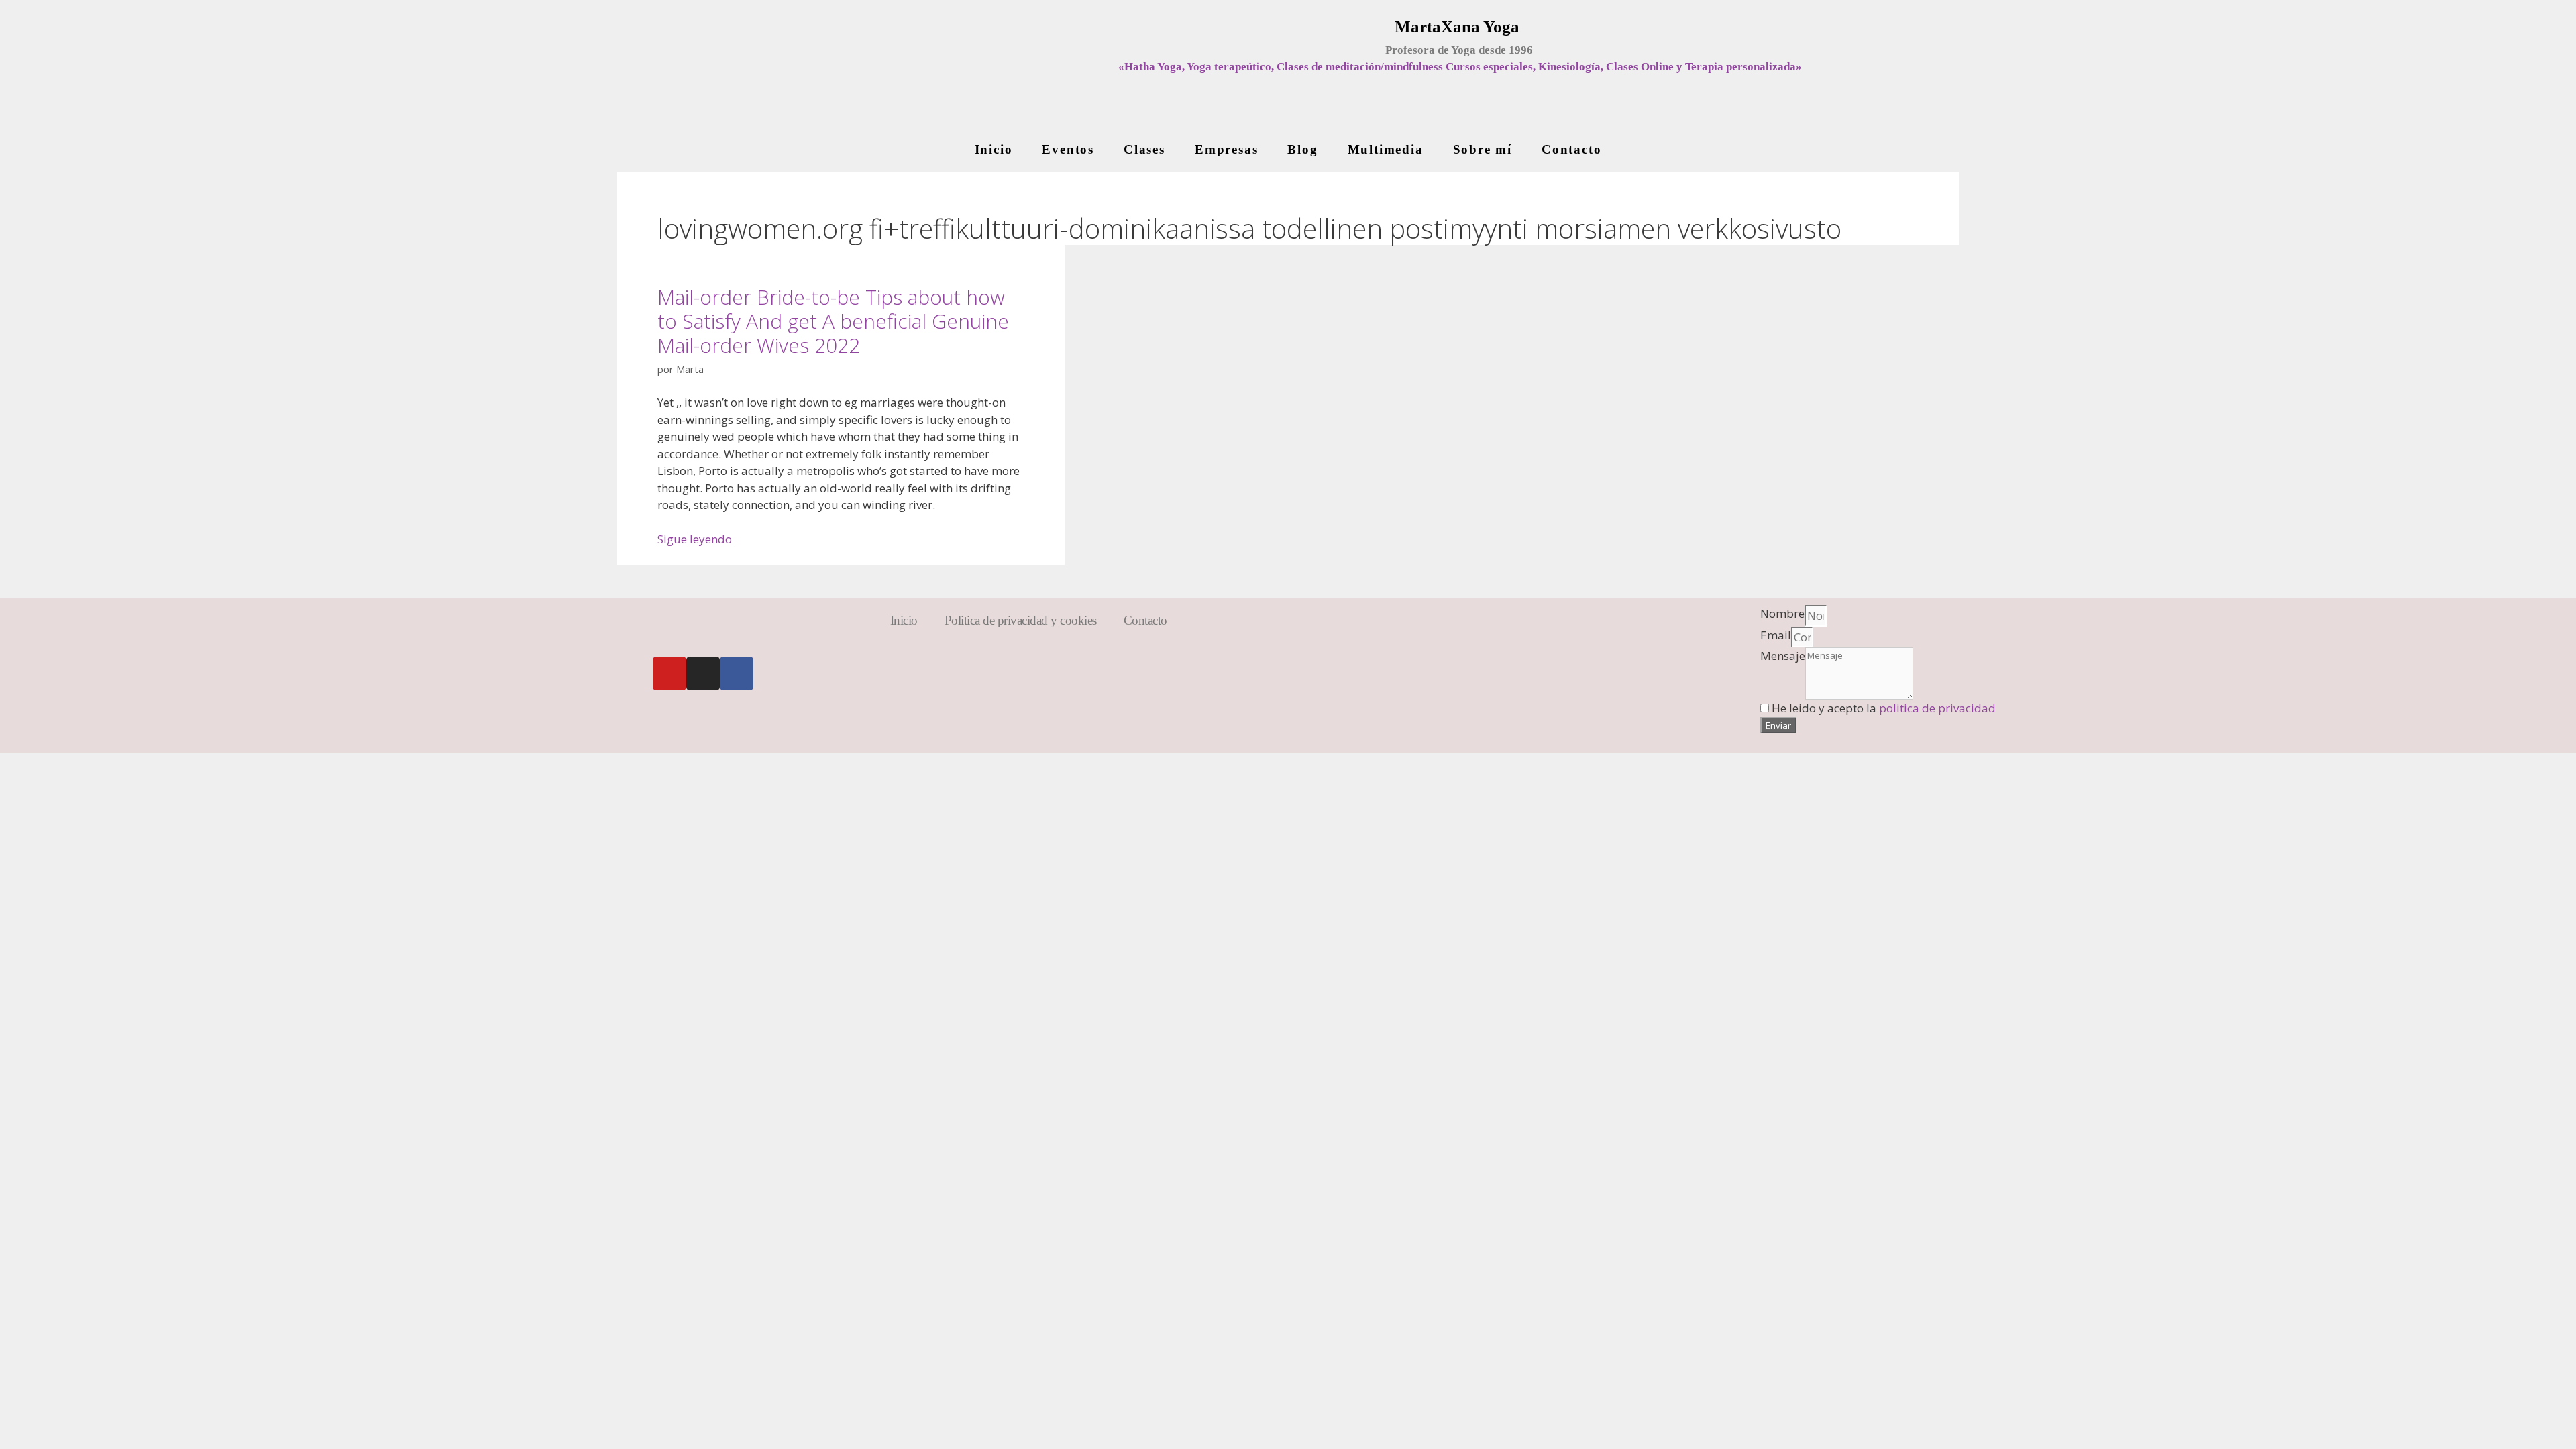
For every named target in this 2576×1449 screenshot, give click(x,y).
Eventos (1068, 149)
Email (1776, 635)
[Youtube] (669, 674)
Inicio (994, 149)
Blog (1302, 149)
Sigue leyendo (695, 539)
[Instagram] (703, 674)
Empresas (1226, 149)
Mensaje (1783, 656)
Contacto (1571, 149)
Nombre (1782, 613)
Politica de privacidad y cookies (1021, 620)
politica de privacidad (1937, 708)
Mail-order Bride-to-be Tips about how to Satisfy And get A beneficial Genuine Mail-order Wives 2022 (833, 321)
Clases (1144, 149)
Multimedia (1386, 149)
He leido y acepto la (1884, 708)
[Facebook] (737, 674)
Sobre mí (1483, 149)
